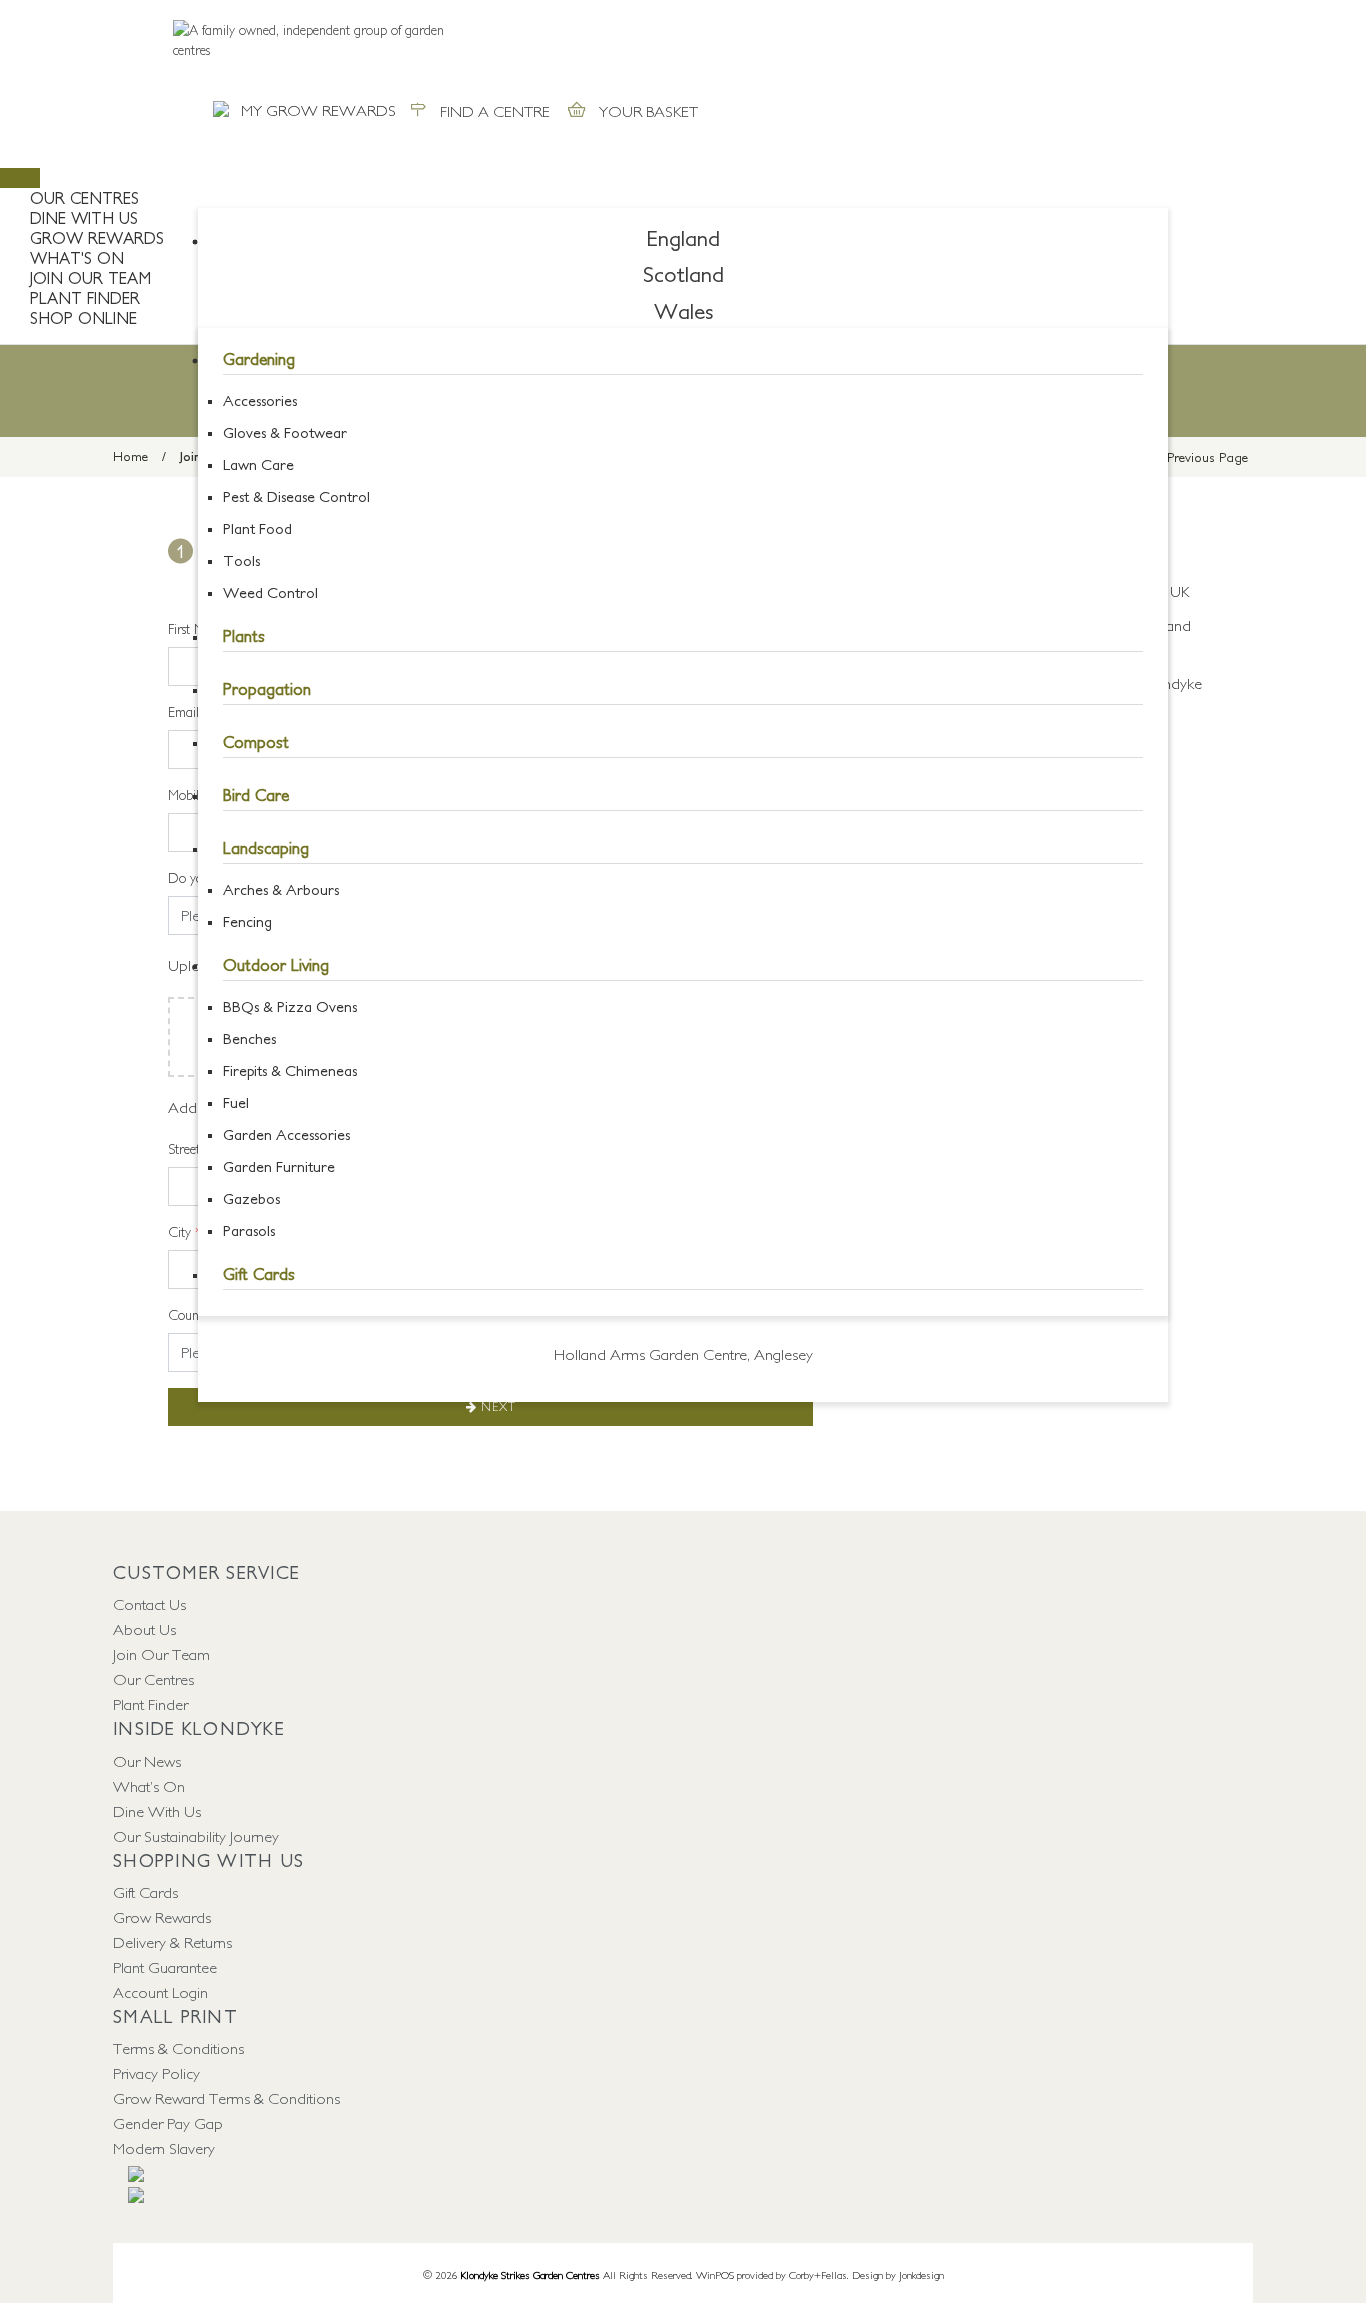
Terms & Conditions (178, 2048)
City (185, 1232)
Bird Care (256, 795)
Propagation (267, 689)
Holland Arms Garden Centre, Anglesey (683, 1354)
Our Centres (84, 198)
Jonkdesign (921, 2275)
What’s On (149, 1786)
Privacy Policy (156, 2073)
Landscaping (266, 848)
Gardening (259, 359)
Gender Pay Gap (168, 2123)
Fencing (247, 921)
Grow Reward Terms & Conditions (226, 2098)
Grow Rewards (162, 1917)
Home (130, 456)
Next (496, 1406)
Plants (244, 636)
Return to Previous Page (1179, 457)
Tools (241, 560)
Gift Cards (259, 1274)
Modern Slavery (164, 2148)
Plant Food (257, 528)
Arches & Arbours (281, 889)
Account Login (160, 1992)
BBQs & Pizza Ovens (290, 1006)
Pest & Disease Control (296, 496)
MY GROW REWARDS (318, 110)
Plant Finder (150, 1704)
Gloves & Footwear (285, 432)
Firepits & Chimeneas (290, 1070)
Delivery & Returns (172, 1942)
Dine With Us (157, 1811)
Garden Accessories (286, 1134)
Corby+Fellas (818, 2275)
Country (196, 1315)
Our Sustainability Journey (196, 1836)
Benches (249, 1038)
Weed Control (270, 592)
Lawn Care (258, 464)
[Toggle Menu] (20, 178)
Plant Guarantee (165, 1967)
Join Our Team (161, 1654)
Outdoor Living (276, 965)
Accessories (260, 400)
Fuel (236, 1102)
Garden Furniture (279, 1166)
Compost (256, 742)
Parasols (249, 1230)
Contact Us (149, 1604)
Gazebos (251, 1198)
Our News (147, 1761)
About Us (144, 1629)
